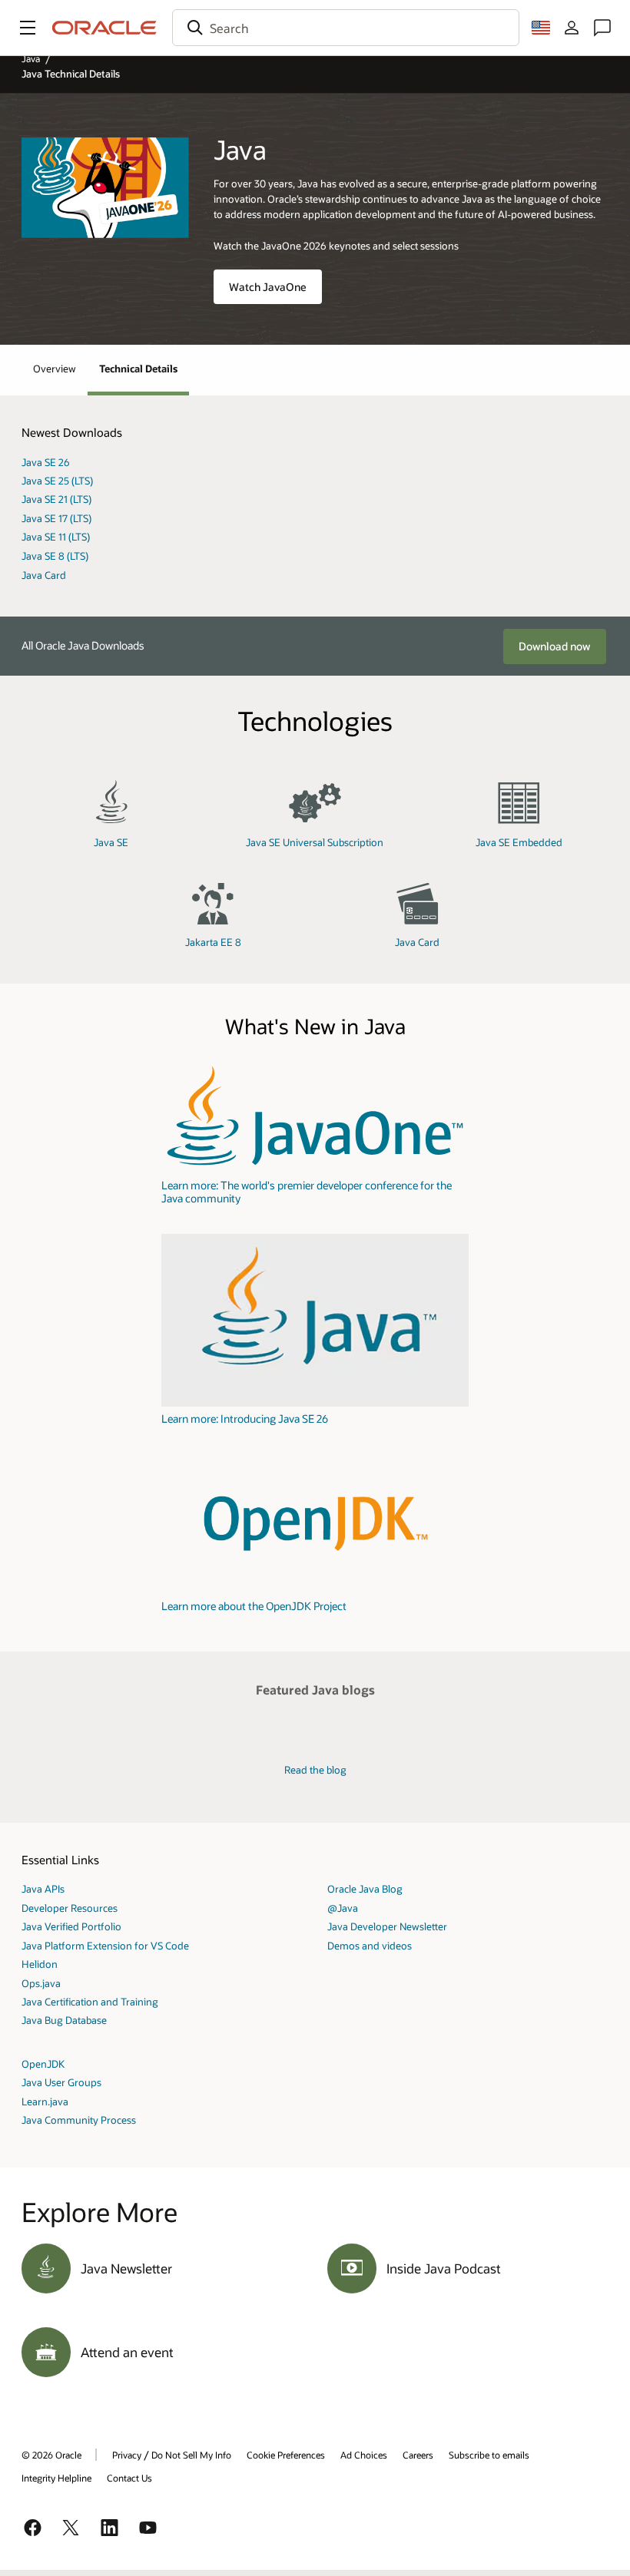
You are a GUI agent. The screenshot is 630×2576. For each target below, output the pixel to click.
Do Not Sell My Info (191, 2455)
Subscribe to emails (489, 2455)
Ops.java (41, 1983)
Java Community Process (79, 2120)
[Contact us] (602, 28)
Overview (55, 368)
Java (31, 58)
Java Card (44, 575)
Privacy (127, 2455)
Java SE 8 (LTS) (55, 556)
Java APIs (43, 1888)
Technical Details (138, 368)
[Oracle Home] (104, 28)
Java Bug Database (64, 2020)
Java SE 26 (46, 462)
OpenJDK (43, 2063)
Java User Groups (61, 2082)
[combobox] (346, 28)
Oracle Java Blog (365, 1888)
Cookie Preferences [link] (286, 2455)
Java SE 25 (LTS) (57, 480)
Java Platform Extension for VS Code (105, 1945)
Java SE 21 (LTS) (56, 499)
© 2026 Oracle (51, 2455)
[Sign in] (572, 28)
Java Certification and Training (90, 2001)
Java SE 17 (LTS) (56, 518)
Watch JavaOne (268, 287)
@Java (343, 1908)
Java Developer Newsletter (387, 1926)
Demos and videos (370, 1945)
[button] (28, 28)
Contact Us (129, 2478)
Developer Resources (70, 1908)
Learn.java (45, 2101)
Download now (554, 646)
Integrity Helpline (56, 2478)
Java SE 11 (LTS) (56, 536)
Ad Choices (364, 2455)
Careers (418, 2455)
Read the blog (315, 1769)
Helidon (40, 1964)
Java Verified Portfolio (71, 1926)
